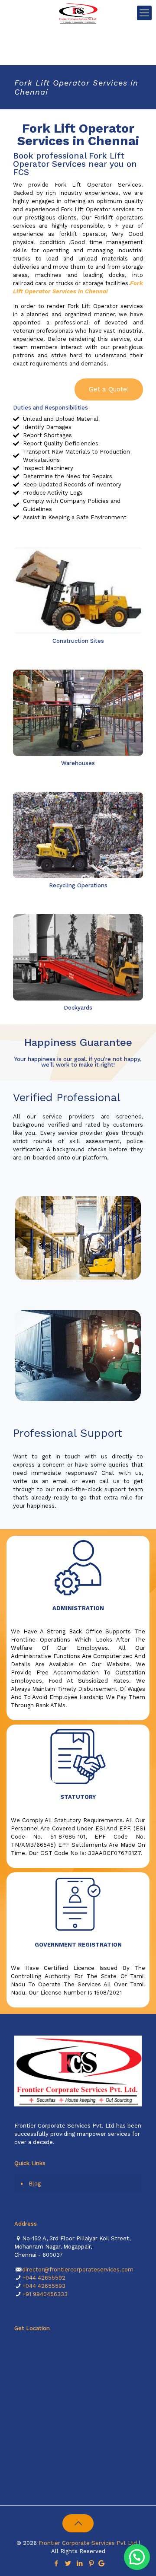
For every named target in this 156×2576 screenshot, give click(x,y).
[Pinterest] (91, 2563)
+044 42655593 (44, 2286)
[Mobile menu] (144, 13)
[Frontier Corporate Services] (78, 13)
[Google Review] (101, 2563)
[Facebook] (56, 2563)
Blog (35, 2184)
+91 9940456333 (45, 2294)
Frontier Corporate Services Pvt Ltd (88, 2543)
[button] (109, 389)
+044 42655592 (44, 2278)
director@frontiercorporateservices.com (78, 2269)
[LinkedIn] (80, 2563)
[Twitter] (68, 2563)
